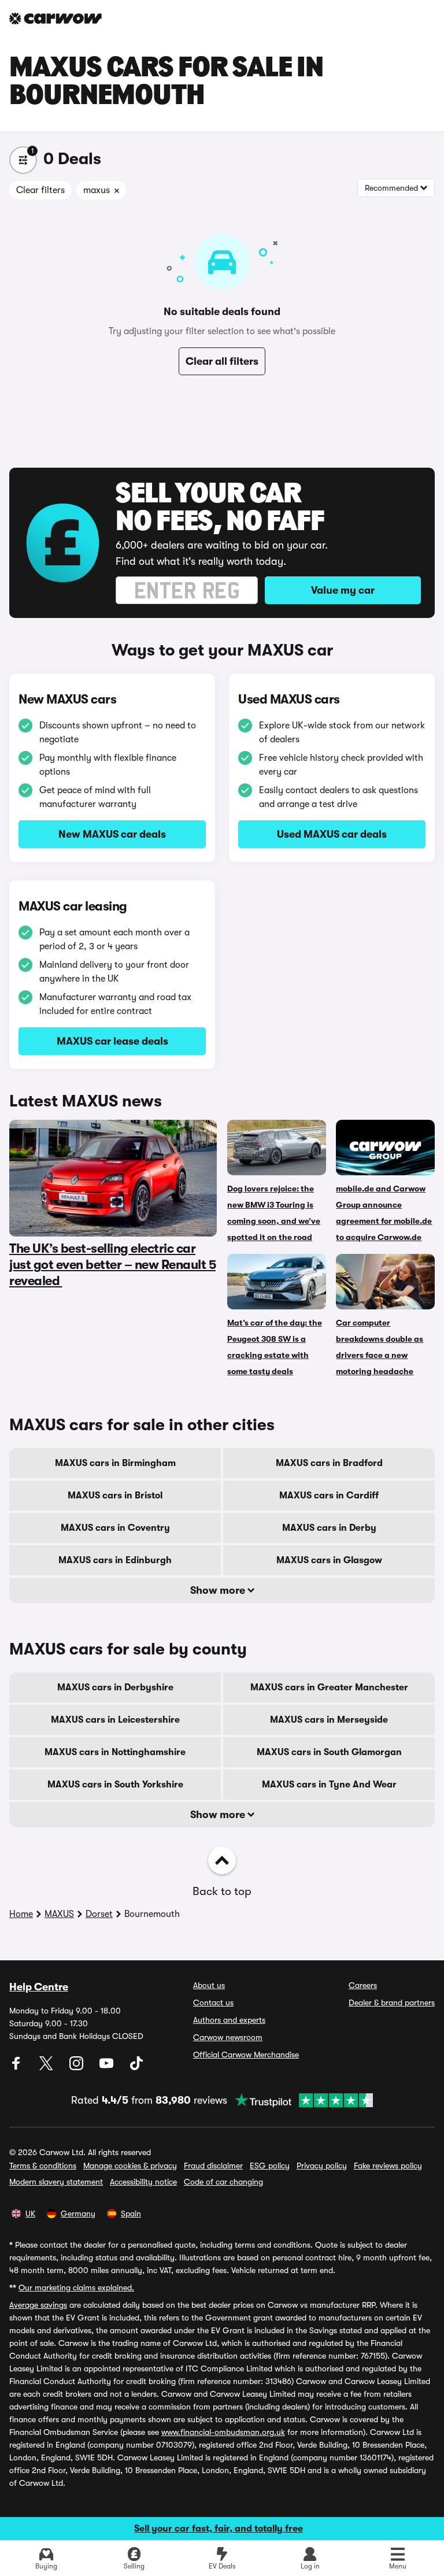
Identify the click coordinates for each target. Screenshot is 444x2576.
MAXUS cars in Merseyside (329, 1720)
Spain (131, 2214)
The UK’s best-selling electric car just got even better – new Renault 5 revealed (112, 1265)
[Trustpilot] (300, 2100)
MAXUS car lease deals (112, 1041)
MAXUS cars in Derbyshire (115, 1687)
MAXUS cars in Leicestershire (115, 1720)
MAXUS (59, 1914)
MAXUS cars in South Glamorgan (329, 1752)
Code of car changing (223, 2182)
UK (30, 2214)
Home (21, 1914)
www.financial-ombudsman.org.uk (223, 2432)
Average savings (38, 2305)
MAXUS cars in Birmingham (115, 1463)
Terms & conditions (43, 2166)
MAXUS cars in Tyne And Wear (329, 1785)
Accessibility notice (143, 2182)
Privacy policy (322, 2166)
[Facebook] (17, 2067)
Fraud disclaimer (213, 2166)
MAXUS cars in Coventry (115, 1528)
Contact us (213, 2003)
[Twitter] (47, 2067)
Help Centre (39, 1987)
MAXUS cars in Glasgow (329, 1560)
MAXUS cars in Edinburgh (115, 1560)
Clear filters (40, 190)
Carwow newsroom (228, 2037)
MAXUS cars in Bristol (115, 1496)
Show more (219, 1590)
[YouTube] (108, 2067)
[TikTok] (136, 2067)
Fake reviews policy (388, 2166)
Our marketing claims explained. (76, 2288)
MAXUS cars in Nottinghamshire (115, 1752)
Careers (363, 1985)
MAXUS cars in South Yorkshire (115, 1785)
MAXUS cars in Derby (329, 1528)
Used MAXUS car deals (332, 834)
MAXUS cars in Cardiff (329, 1496)
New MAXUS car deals (112, 834)
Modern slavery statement (56, 2182)
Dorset (99, 1914)
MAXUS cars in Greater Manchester (329, 1687)
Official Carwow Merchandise (246, 2055)
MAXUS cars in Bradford (329, 1463)
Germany (78, 2214)
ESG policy (270, 2166)
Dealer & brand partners (392, 2003)
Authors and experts (229, 2020)
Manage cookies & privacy (130, 2166)
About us (209, 1985)
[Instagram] (77, 2067)
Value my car (343, 590)
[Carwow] (55, 18)
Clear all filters (222, 361)
